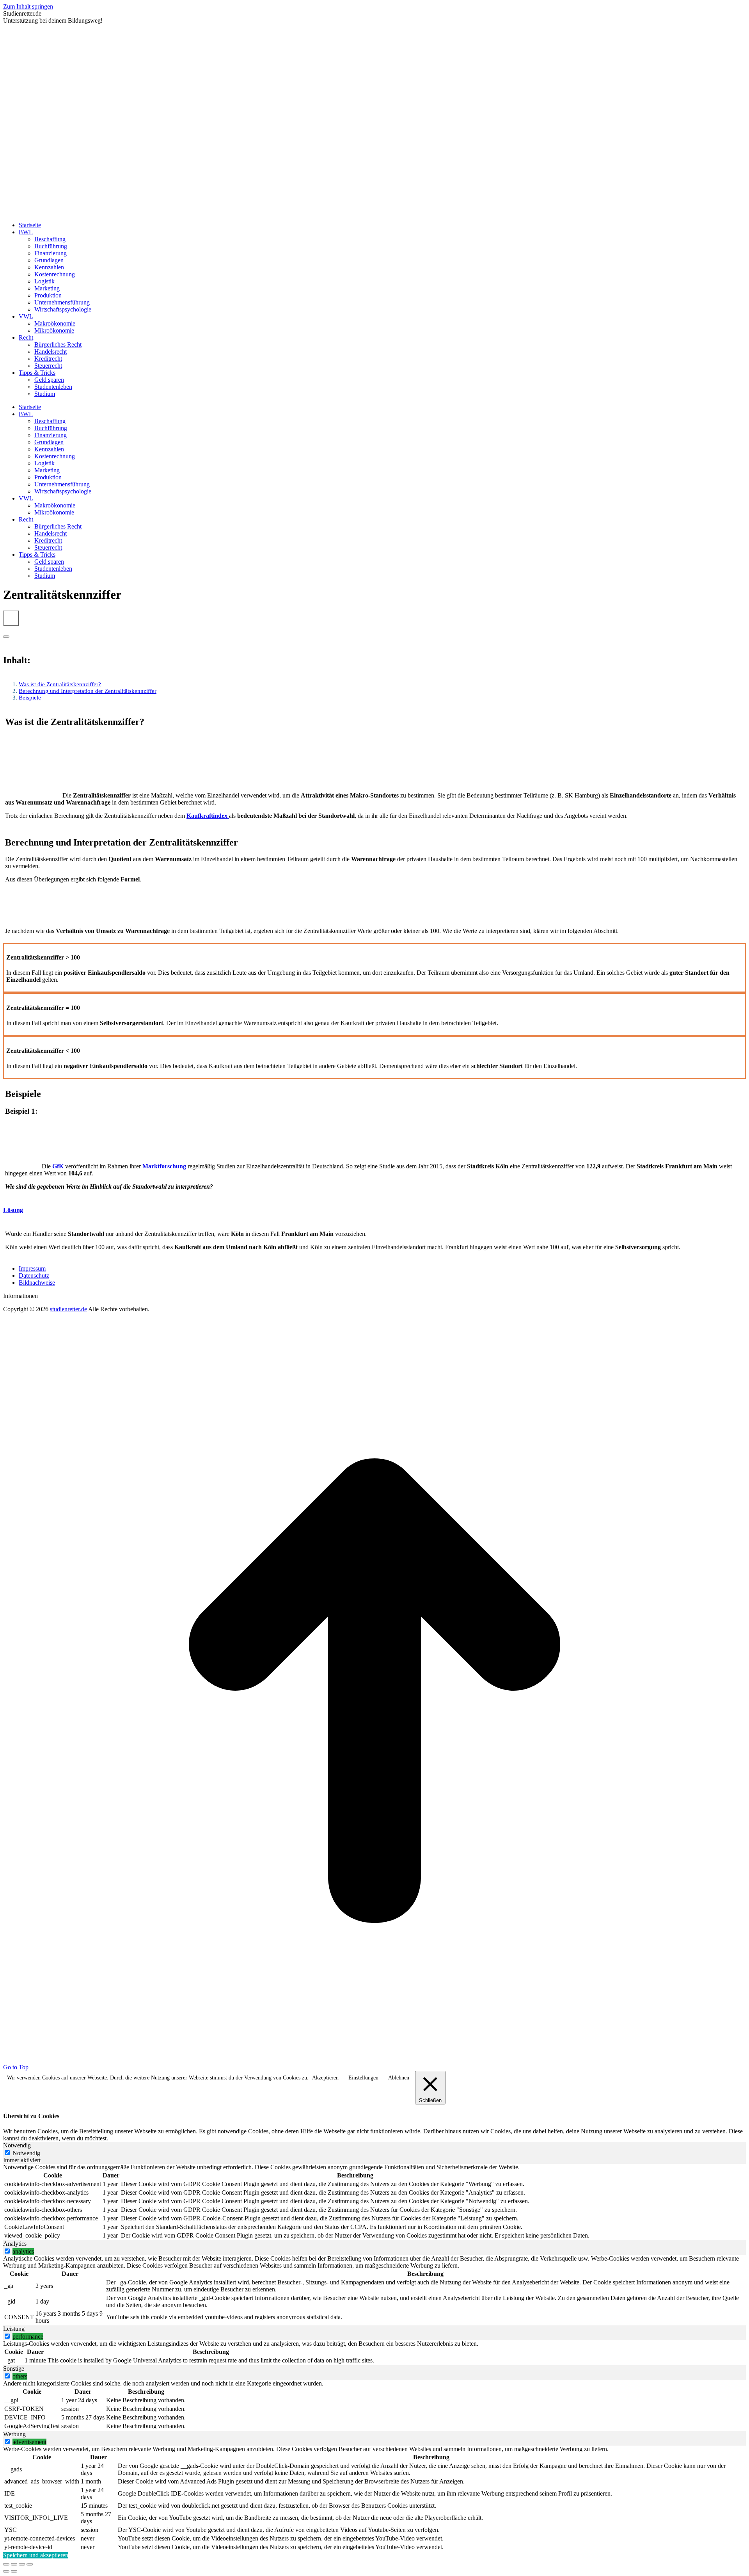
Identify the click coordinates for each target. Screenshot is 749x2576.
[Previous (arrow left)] (6, 2571)
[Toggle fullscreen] (22, 2564)
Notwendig (26, 2153)
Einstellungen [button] (363, 2078)
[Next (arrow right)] (14, 2571)
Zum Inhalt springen (28, 6)
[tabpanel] (374, 2202)
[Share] (14, 2564)
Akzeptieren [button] (325, 2078)
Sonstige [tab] (14, 2369)
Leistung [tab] (14, 2329)
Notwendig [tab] (17, 2145)
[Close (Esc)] (6, 2564)
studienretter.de (68, 1309)
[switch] (7, 2251)
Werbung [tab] (14, 2434)
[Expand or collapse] (6, 637)
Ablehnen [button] (399, 2078)
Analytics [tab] (15, 2244)
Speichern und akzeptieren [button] (36, 2555)
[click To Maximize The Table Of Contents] (11, 618)
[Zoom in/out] (30, 2564)
